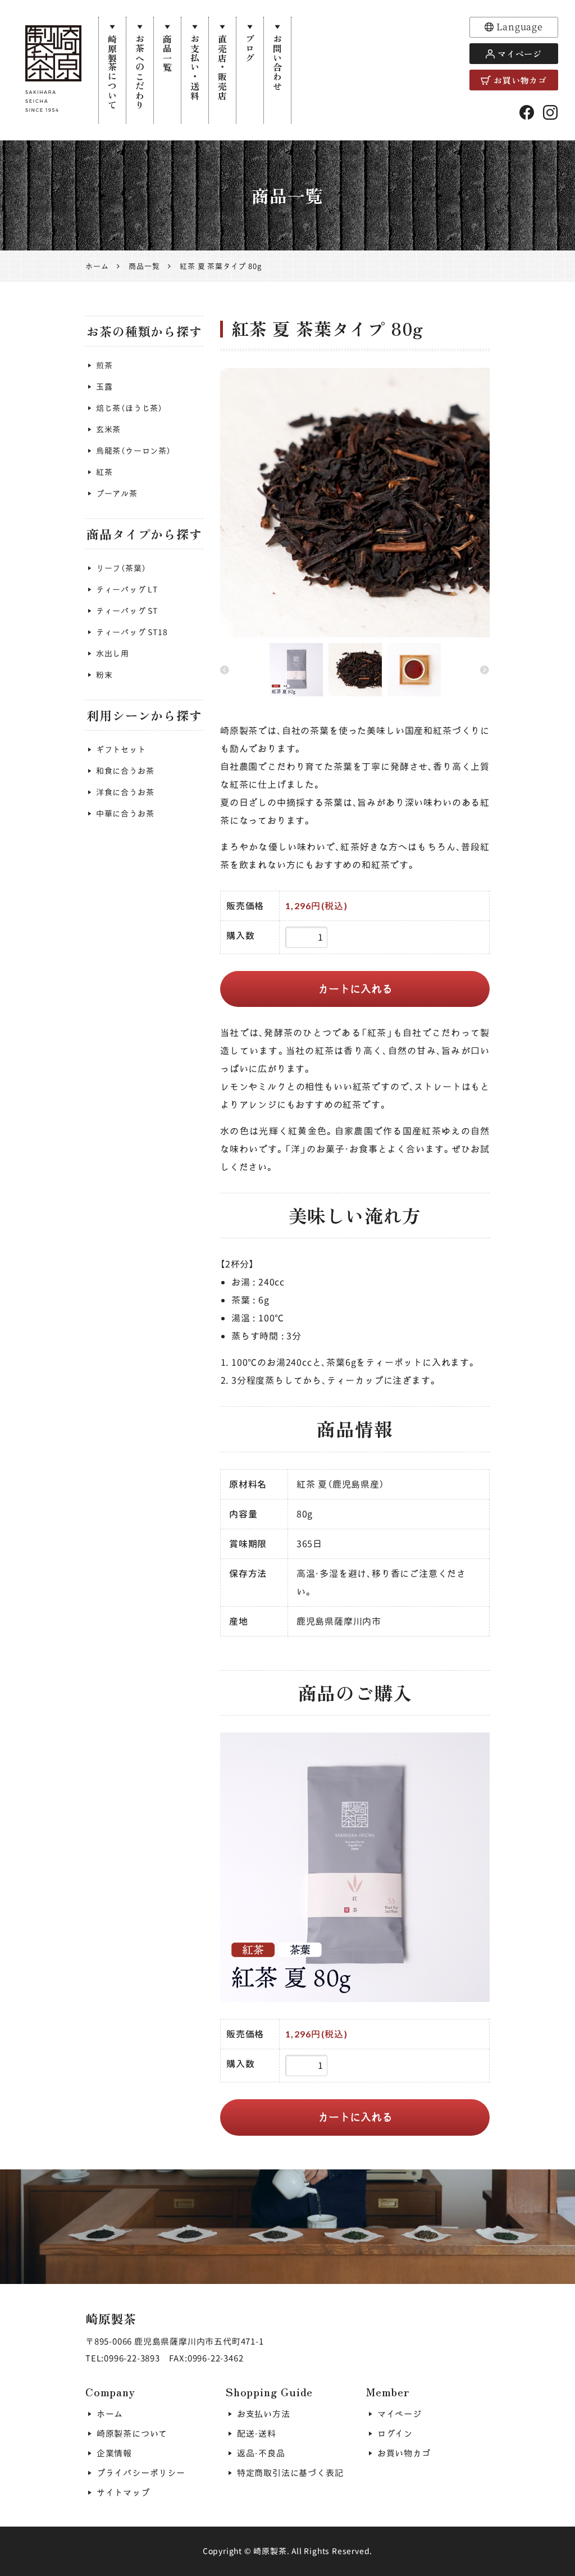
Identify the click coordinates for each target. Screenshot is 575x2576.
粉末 (104, 675)
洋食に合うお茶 (125, 792)
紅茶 (104, 472)
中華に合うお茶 (125, 813)
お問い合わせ (277, 63)
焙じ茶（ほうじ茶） (129, 408)
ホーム (110, 2414)
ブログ (250, 48)
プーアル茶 (117, 493)
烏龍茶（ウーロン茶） (134, 451)
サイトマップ (123, 2493)
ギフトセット (121, 749)
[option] (355, 503)
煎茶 (104, 365)
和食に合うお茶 (125, 771)
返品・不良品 (261, 2453)
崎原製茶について (112, 72)
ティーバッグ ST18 (132, 632)
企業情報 (114, 2453)
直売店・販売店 (222, 67)
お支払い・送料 (195, 67)
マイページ (520, 54)
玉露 (104, 387)
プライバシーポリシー (141, 2473)
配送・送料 (257, 2434)
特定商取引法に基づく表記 (290, 2473)
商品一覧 (167, 53)
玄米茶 (108, 429)
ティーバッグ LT (127, 589)
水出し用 (113, 653)
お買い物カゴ (520, 80)
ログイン (395, 2434)
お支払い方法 (264, 2414)
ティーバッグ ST (127, 611)
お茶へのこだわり (140, 72)
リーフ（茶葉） (121, 568)
